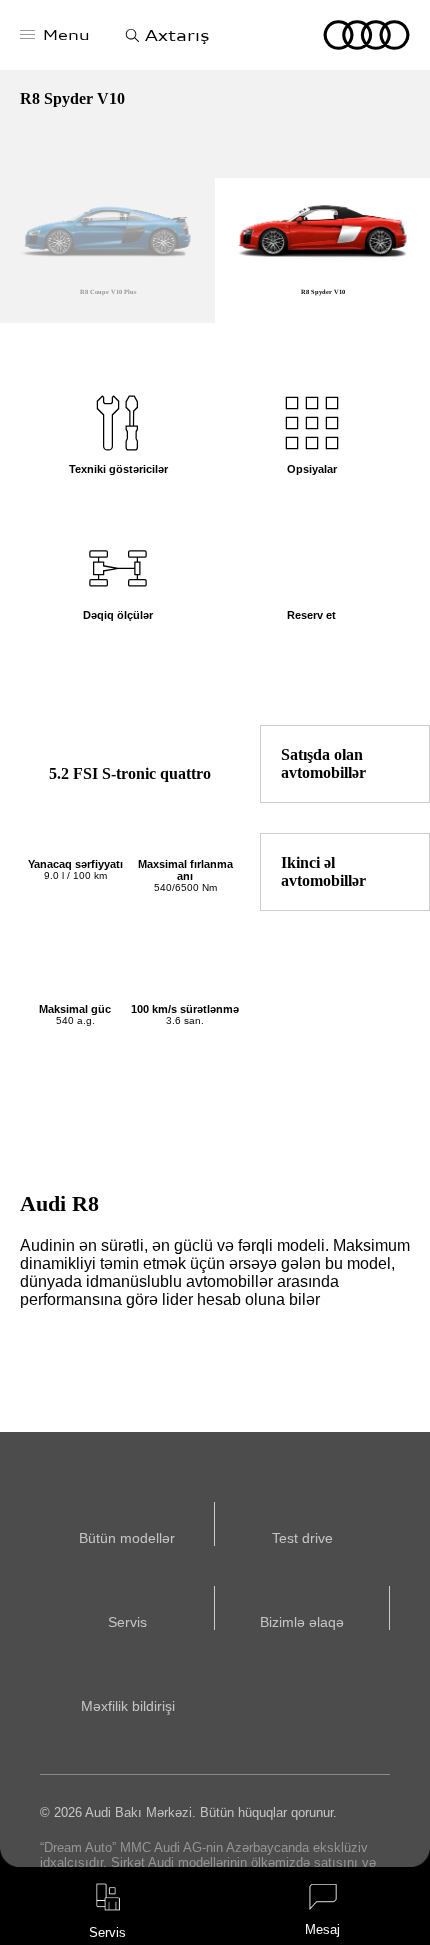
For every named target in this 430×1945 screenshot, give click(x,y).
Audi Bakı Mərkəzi (366, 35)
